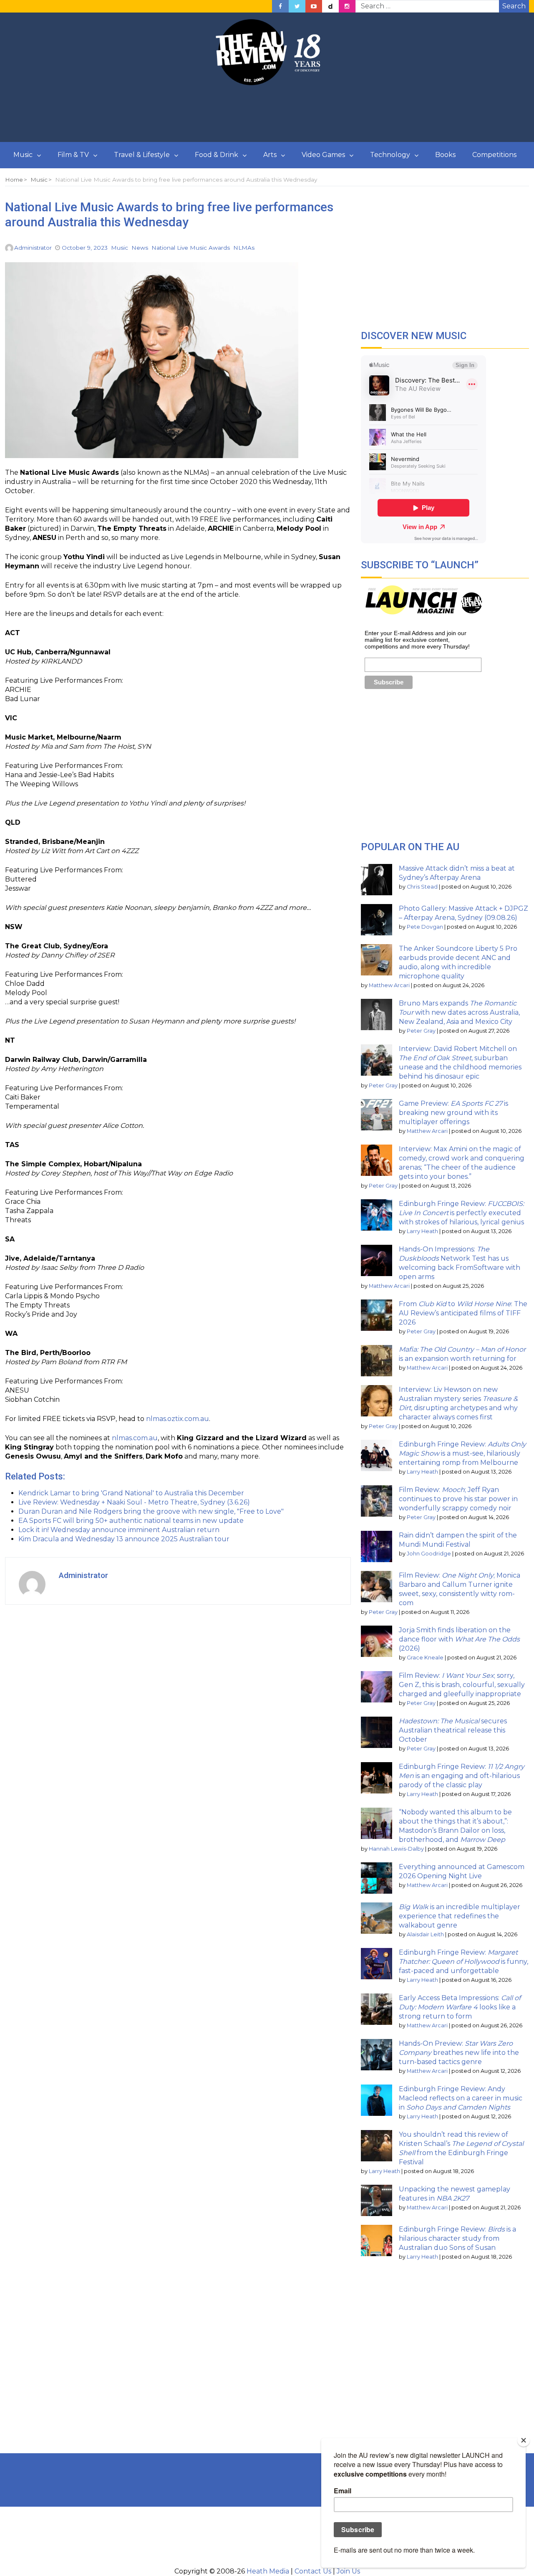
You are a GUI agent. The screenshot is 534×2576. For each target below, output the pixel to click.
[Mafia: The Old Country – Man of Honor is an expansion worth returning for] (377, 1361)
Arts (270, 155)
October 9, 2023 (85, 248)
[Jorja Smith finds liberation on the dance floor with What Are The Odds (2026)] (377, 1641)
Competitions (494, 155)
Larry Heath (422, 1231)
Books (445, 155)
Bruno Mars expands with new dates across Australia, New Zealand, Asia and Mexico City (459, 1012)
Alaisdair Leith (425, 1934)
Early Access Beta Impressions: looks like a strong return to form (460, 2007)
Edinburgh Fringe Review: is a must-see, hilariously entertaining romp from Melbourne (462, 1453)
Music (23, 155)
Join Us (348, 2571)
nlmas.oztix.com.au (178, 1419)
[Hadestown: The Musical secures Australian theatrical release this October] (377, 1732)
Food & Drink (217, 155)
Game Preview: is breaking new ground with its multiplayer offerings (453, 1113)
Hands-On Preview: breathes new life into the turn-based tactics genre (459, 2053)
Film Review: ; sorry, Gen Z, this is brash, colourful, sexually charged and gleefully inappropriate (462, 1685)
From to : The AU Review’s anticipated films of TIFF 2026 (463, 1313)
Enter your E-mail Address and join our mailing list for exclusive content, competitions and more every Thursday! (417, 640)
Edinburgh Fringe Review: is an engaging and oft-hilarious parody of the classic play (462, 1776)
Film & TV (73, 155)
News (140, 248)
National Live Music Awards (191, 248)
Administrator (33, 248)
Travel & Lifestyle (142, 155)
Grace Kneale (425, 1658)
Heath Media (268, 2571)
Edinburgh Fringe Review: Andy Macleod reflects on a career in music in (461, 2098)
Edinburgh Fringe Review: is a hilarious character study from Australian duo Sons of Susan (457, 2238)
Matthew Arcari (389, 985)
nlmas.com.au (135, 1438)
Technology (390, 155)
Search (514, 6)
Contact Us (313, 2571)
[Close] (524, 2440)
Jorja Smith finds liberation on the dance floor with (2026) (459, 1639)
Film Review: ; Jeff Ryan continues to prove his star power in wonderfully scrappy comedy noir (458, 1499)
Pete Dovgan (425, 927)
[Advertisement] (267, 114)
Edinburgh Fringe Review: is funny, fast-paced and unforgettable (463, 1962)
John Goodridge (429, 1554)
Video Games (323, 155)
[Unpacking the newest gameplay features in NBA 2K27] (377, 2200)
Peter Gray (421, 1031)
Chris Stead (422, 887)
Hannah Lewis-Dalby (396, 1849)
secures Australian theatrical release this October (453, 1730)
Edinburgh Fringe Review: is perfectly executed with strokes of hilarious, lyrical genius (461, 1213)
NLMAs (244, 248)
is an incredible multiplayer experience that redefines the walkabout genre (460, 1916)
